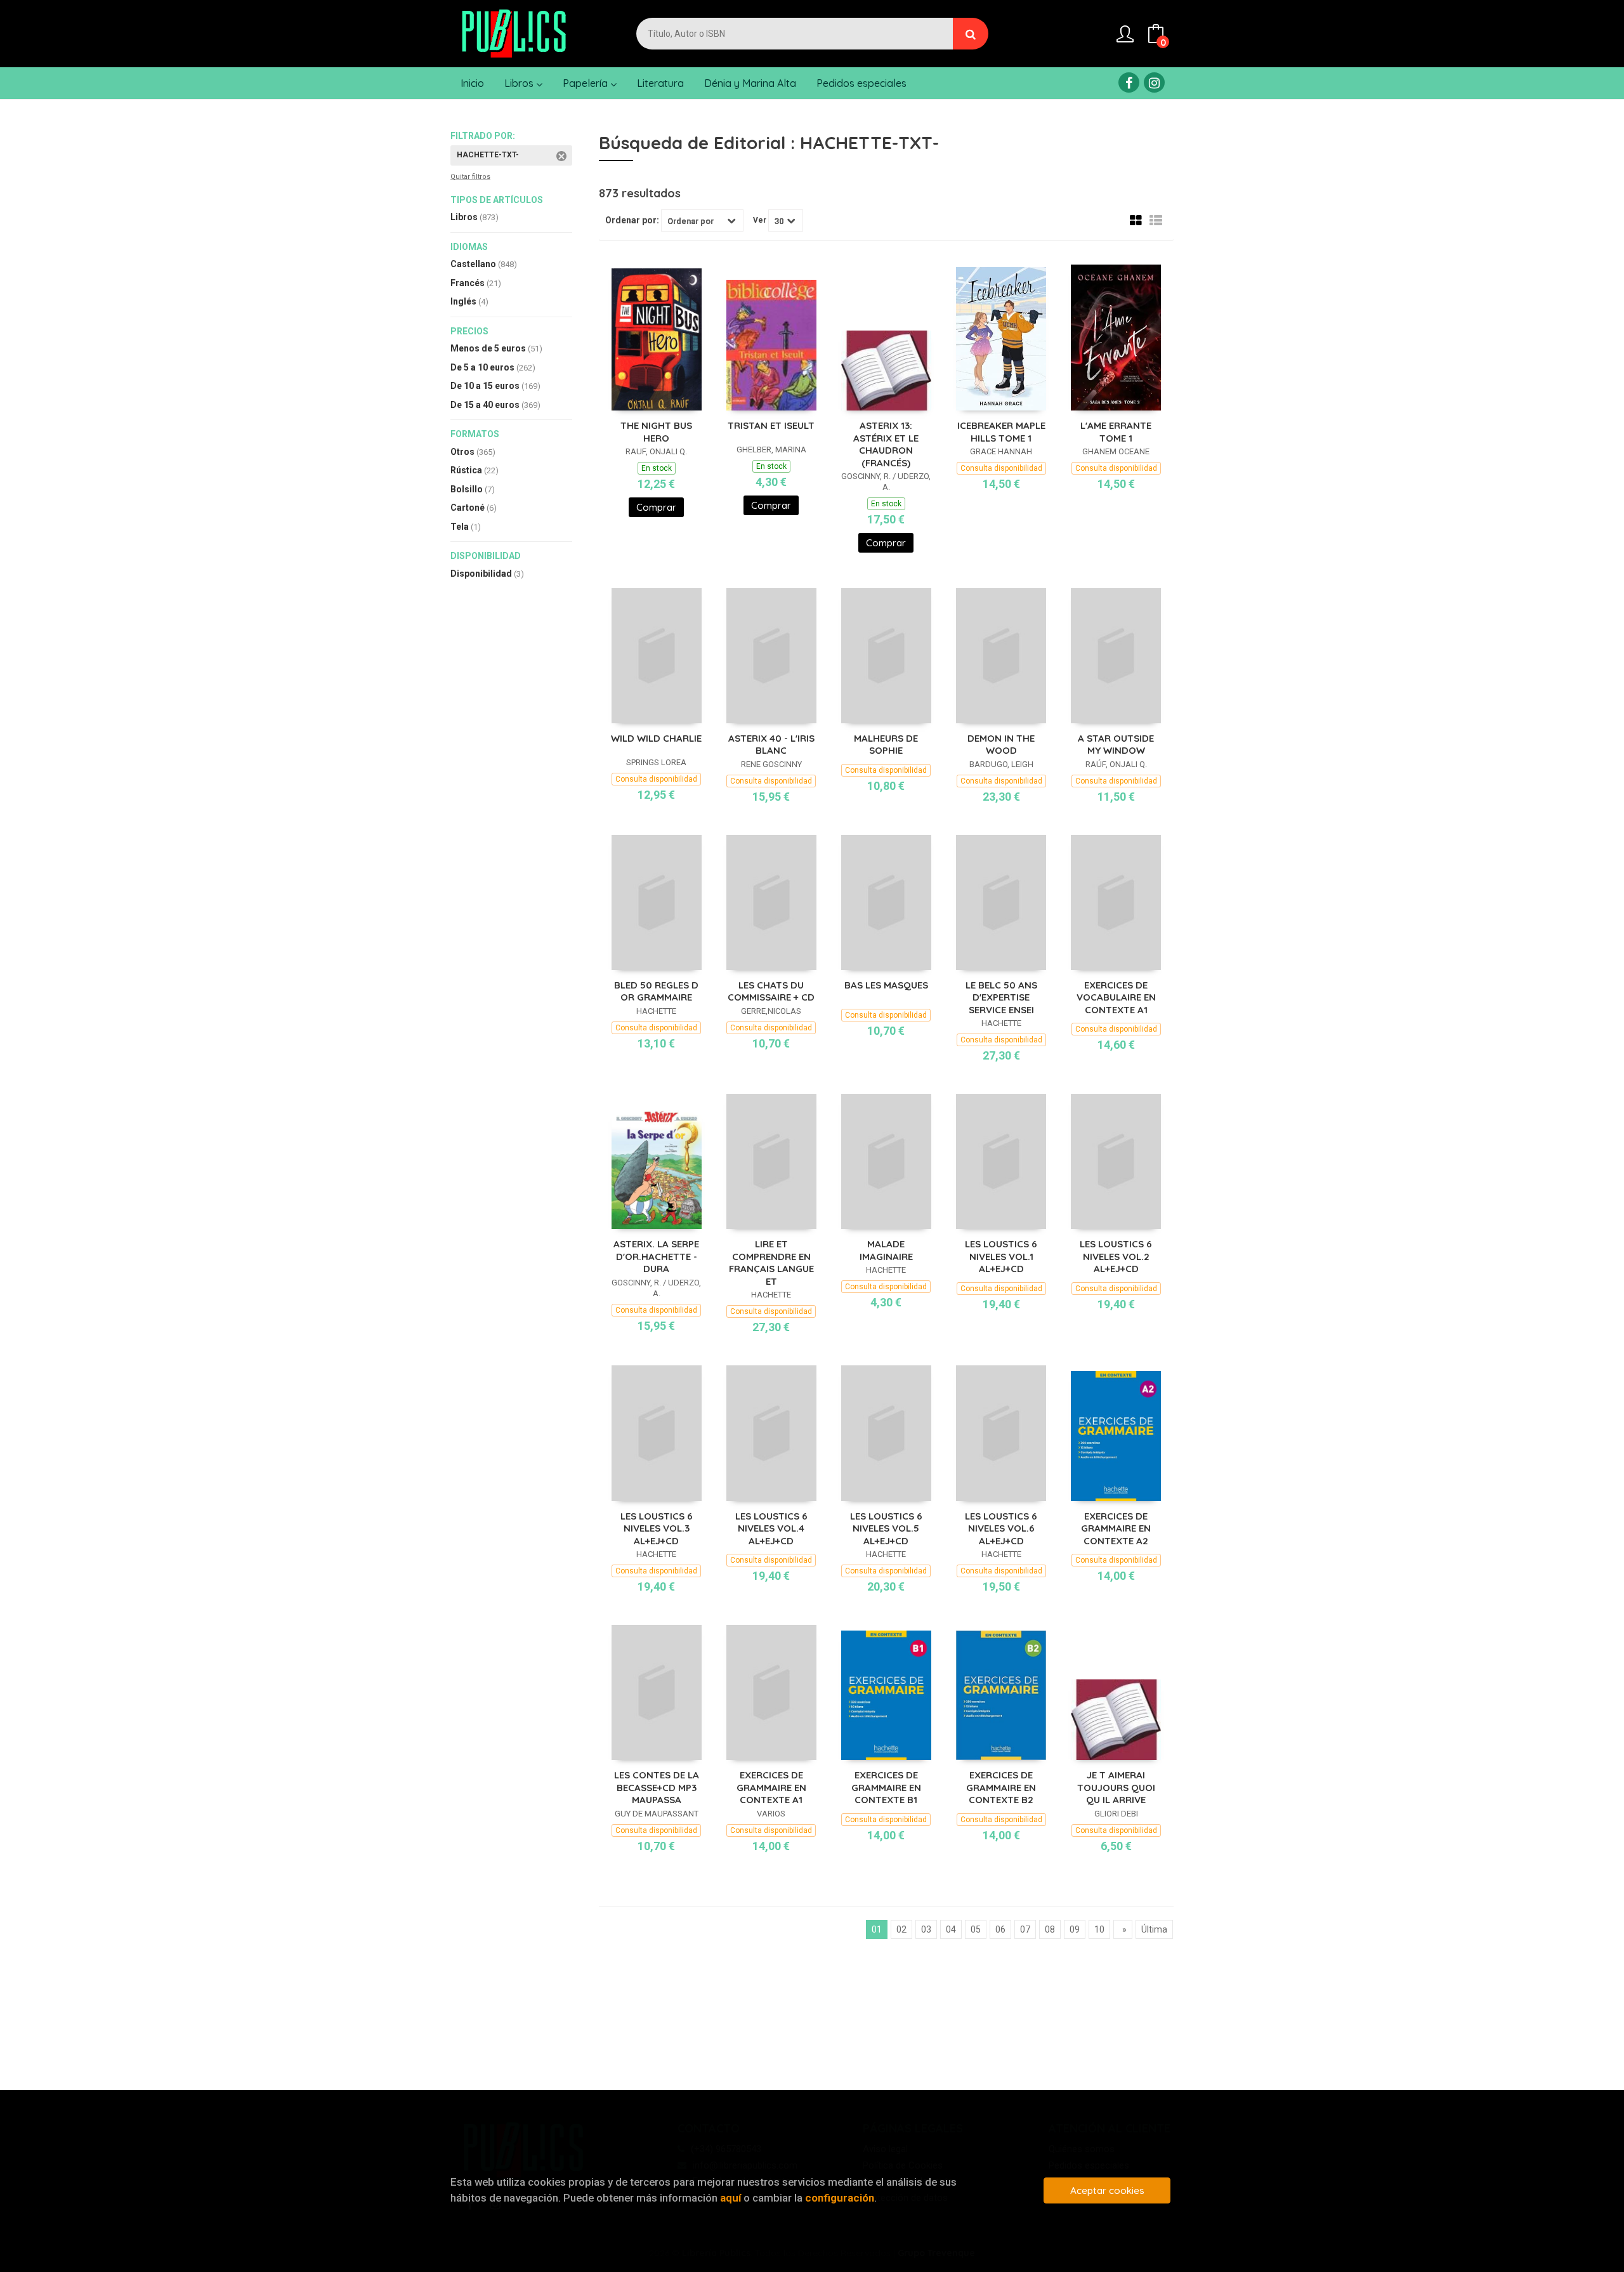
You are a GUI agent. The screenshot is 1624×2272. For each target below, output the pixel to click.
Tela (466, 527)
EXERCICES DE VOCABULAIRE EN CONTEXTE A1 (1116, 997)
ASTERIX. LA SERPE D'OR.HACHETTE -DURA (656, 1256)
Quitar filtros (470, 177)
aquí (730, 2198)
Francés (476, 283)
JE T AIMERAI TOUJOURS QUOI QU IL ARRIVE (1116, 1787)
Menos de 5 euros (496, 348)
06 (1000, 1929)
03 (926, 1929)
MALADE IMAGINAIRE (886, 1250)
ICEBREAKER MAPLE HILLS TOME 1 (1001, 432)
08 (1050, 1929)
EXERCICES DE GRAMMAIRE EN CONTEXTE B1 (886, 1787)
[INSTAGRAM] (1154, 82)
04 (951, 1929)
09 (1075, 1929)
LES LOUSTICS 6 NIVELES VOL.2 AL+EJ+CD (1116, 1256)
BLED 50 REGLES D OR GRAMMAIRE (656, 991)
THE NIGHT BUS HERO (656, 432)
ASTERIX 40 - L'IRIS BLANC (771, 745)
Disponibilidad (487, 574)
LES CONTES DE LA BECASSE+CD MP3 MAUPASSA (657, 1787)
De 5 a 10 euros (493, 367)
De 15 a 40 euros (495, 405)
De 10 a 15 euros (495, 386)
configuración (840, 2198)
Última (1154, 1929)
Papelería (586, 83)
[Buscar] (971, 34)
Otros (473, 452)
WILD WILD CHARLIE (656, 738)
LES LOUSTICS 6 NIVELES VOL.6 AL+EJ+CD (1001, 1528)
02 (901, 1929)
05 (976, 1929)
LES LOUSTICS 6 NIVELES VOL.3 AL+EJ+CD (657, 1528)
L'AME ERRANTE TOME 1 (1116, 432)
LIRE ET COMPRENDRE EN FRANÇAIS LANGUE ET (771, 1263)
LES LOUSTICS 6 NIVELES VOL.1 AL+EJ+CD (1001, 1256)
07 (1025, 1929)
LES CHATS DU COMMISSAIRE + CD (771, 991)
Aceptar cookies (1107, 2190)
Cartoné (474, 508)
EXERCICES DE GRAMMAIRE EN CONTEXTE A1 (771, 1787)
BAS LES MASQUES (886, 985)
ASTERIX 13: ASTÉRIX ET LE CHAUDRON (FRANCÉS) (886, 444)
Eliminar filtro (561, 156)
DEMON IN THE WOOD (1001, 745)
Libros (520, 83)
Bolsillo (473, 489)
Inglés (469, 301)
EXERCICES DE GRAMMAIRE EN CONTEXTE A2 (1116, 1528)
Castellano (484, 264)
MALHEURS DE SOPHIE (886, 745)
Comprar (656, 507)
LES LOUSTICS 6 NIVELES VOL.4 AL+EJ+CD (771, 1528)
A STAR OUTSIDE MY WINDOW (1116, 745)
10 (1099, 1929)
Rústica (475, 470)
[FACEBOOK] (1129, 82)
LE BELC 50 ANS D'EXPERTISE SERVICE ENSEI (1001, 997)
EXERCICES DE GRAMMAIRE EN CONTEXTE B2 (1001, 1787)
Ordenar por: (632, 220)
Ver (760, 220)
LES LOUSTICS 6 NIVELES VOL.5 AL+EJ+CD (886, 1528)
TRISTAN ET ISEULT (771, 425)
